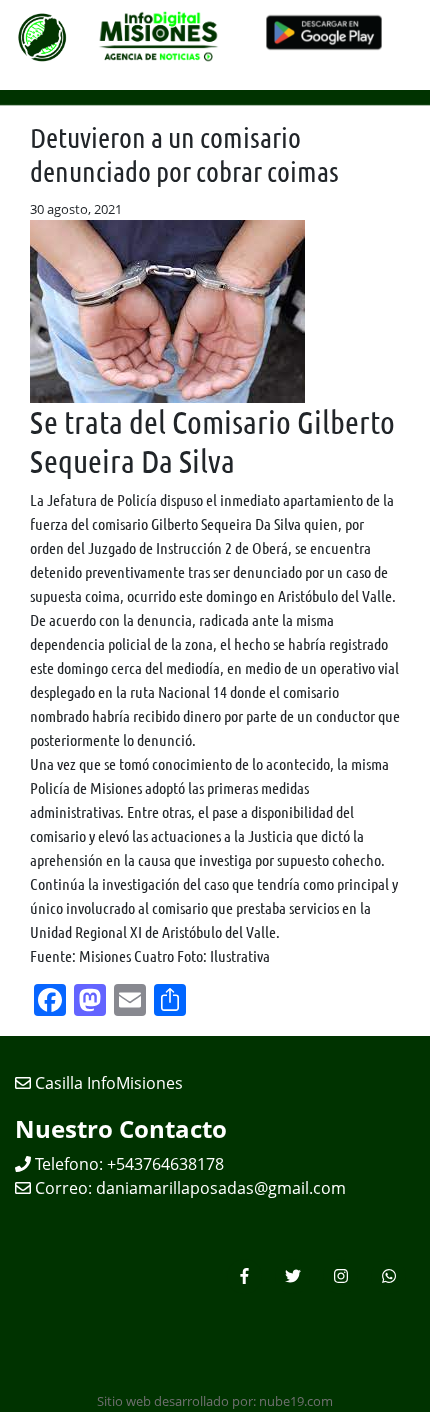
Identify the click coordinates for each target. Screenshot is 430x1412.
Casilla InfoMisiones (107, 1083)
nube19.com (296, 1401)
